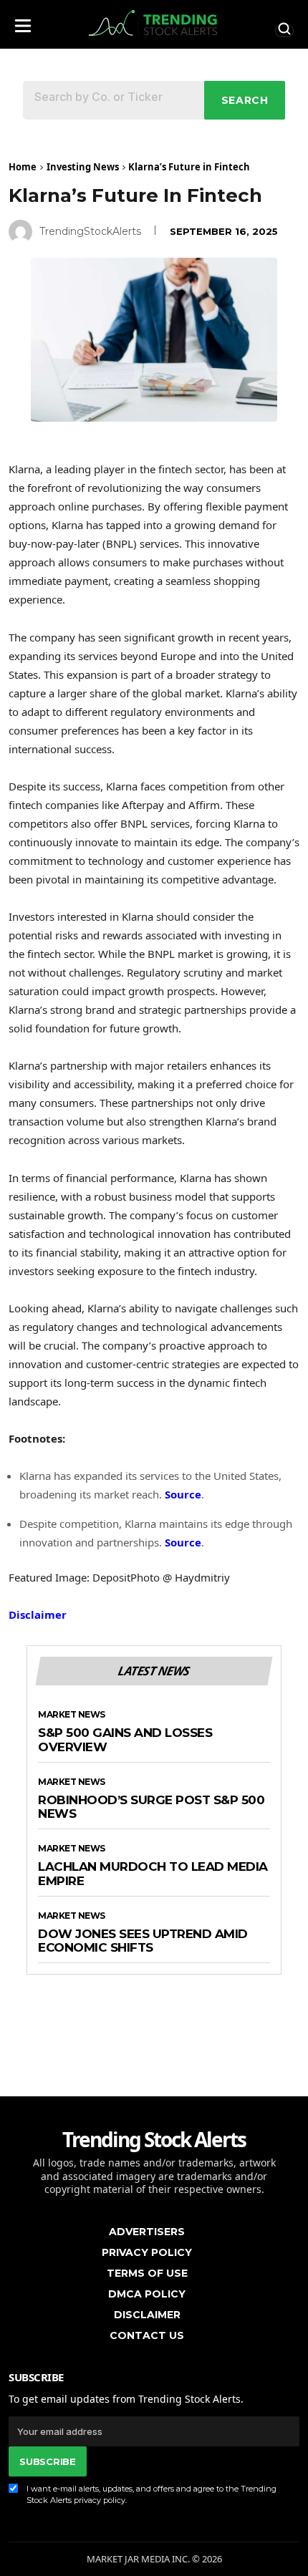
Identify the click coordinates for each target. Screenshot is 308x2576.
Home (23, 167)
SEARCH (245, 100)
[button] (23, 22)
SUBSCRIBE (47, 2461)
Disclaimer (38, 1614)
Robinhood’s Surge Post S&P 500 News (151, 1807)
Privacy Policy (147, 2252)
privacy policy (100, 2500)
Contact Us (147, 2335)
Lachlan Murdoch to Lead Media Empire (153, 1874)
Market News (72, 1715)
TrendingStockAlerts (90, 231)
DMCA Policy (147, 2294)
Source (183, 1494)
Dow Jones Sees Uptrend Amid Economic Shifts (143, 1941)
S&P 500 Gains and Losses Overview (125, 1740)
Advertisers (147, 2232)
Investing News (83, 167)
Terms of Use (147, 2273)
